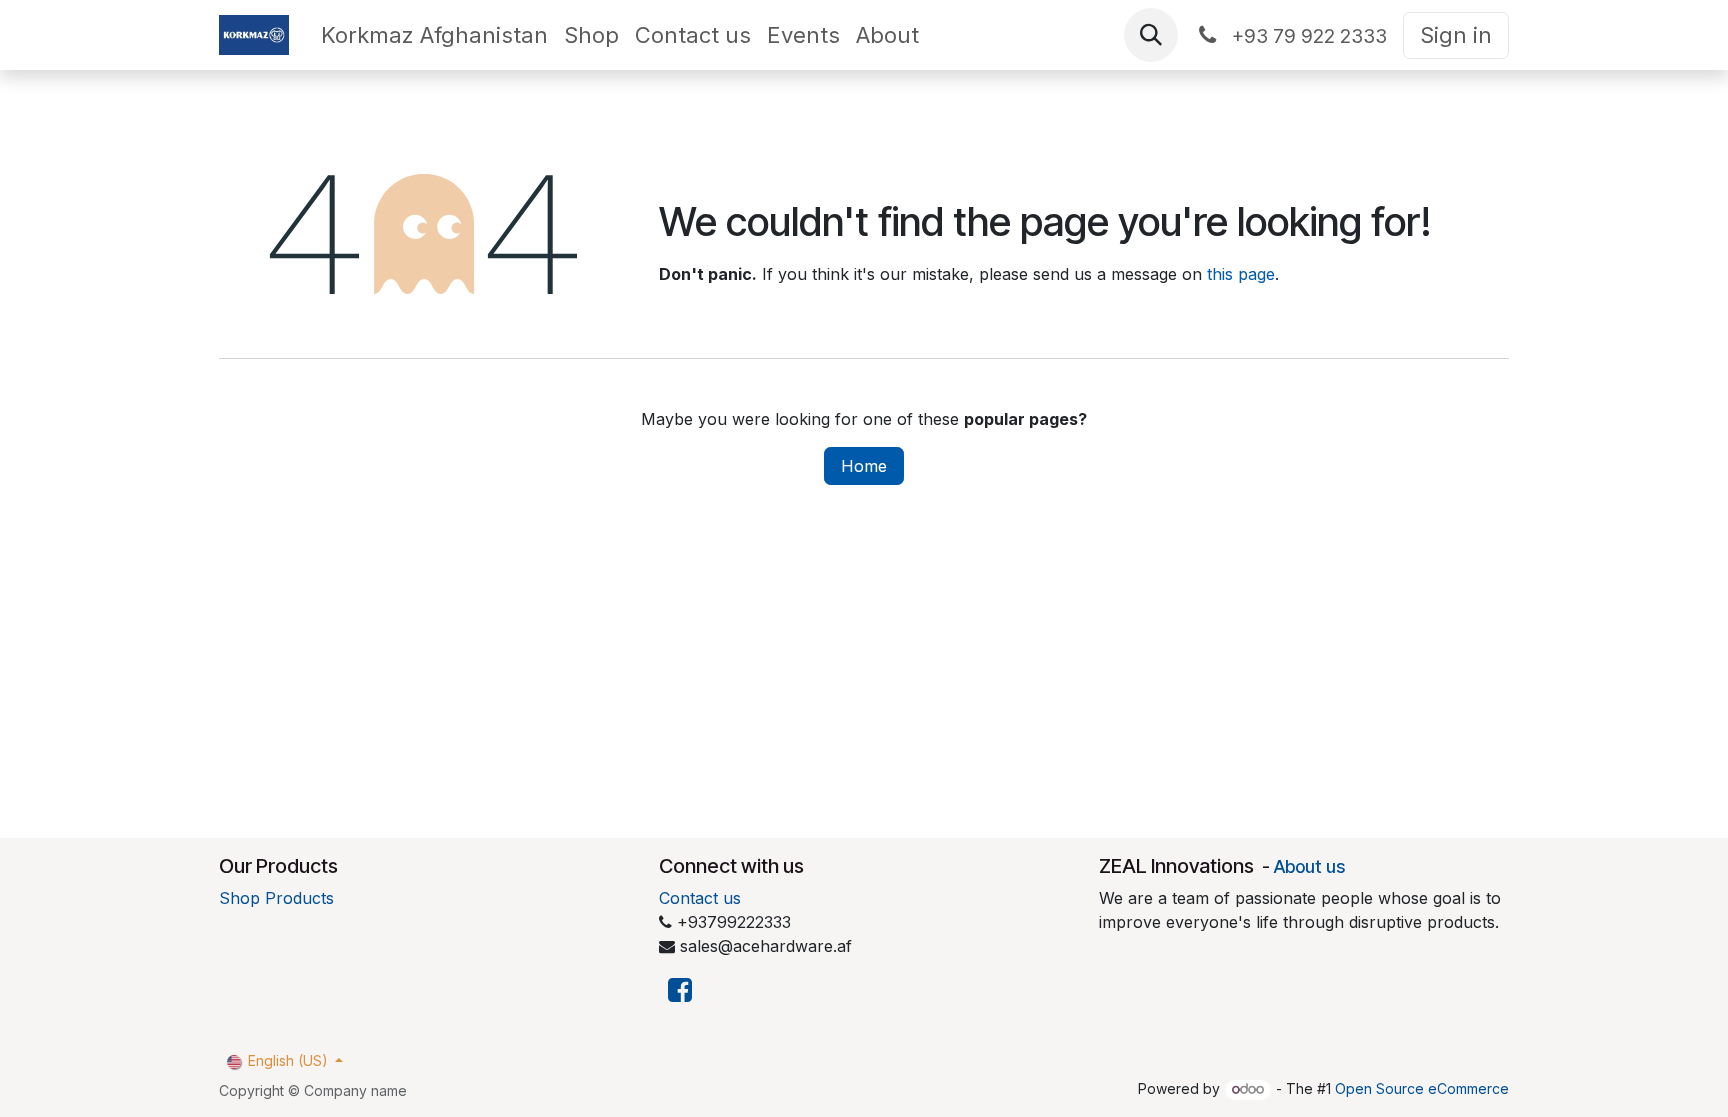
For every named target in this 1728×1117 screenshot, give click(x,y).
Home (864, 466)
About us (1309, 866)
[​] (680, 990)
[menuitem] (434, 35)
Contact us (700, 898)
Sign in (1456, 35)
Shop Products (276, 898)
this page (1241, 274)
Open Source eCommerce (1422, 1088)
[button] (1151, 35)
